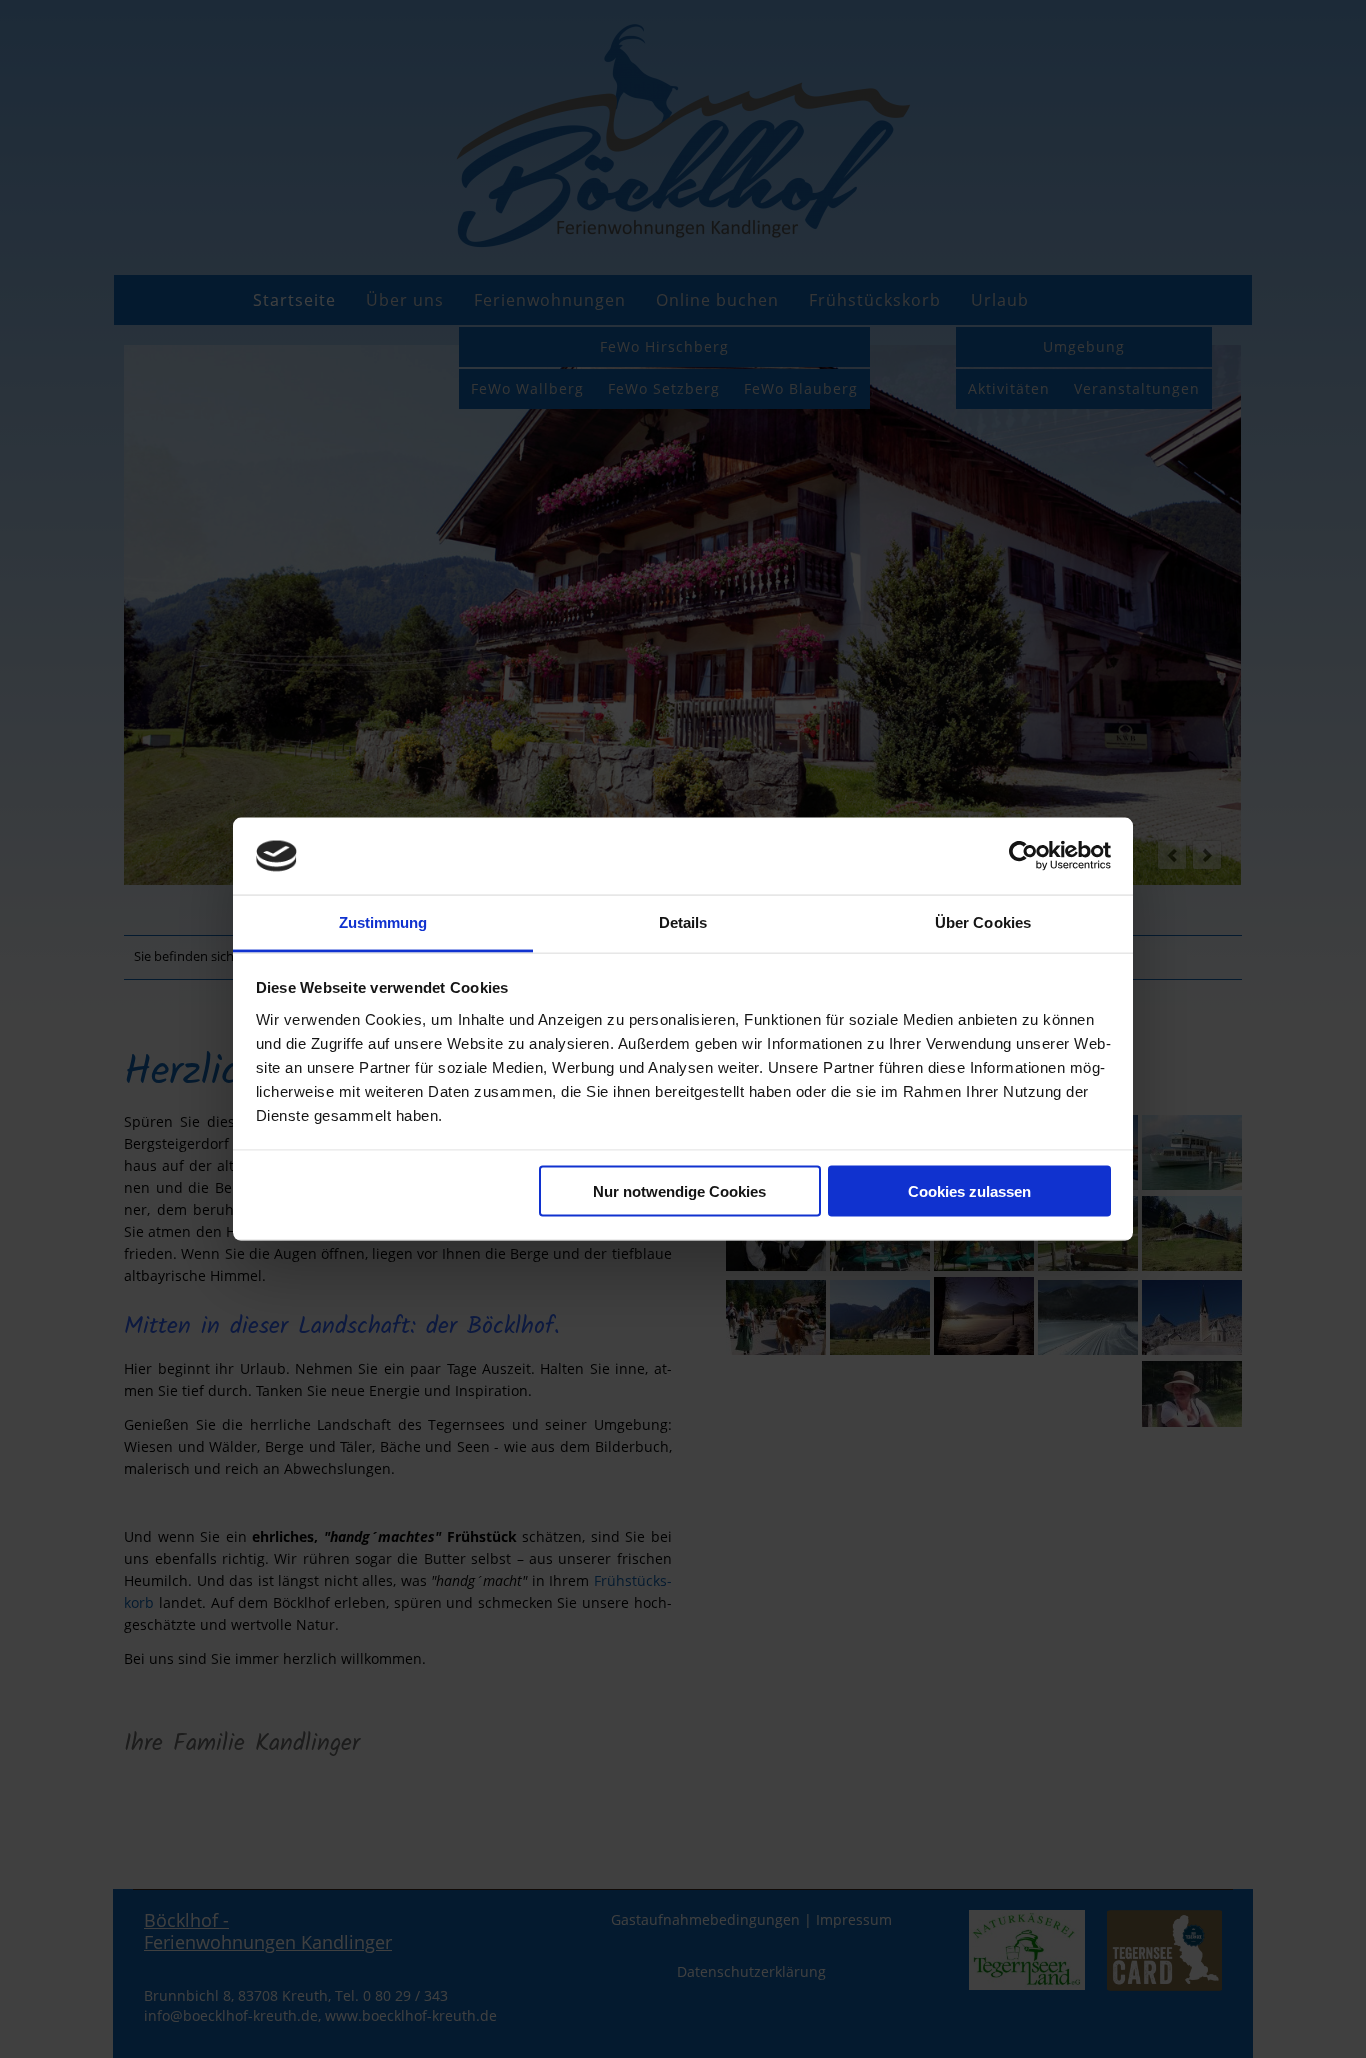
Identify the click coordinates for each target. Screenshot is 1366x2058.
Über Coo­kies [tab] (983, 921)
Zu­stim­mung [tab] (383, 921)
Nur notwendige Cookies (679, 1191)
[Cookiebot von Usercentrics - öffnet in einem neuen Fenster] (1023, 856)
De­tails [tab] (683, 921)
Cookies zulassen (969, 1191)
